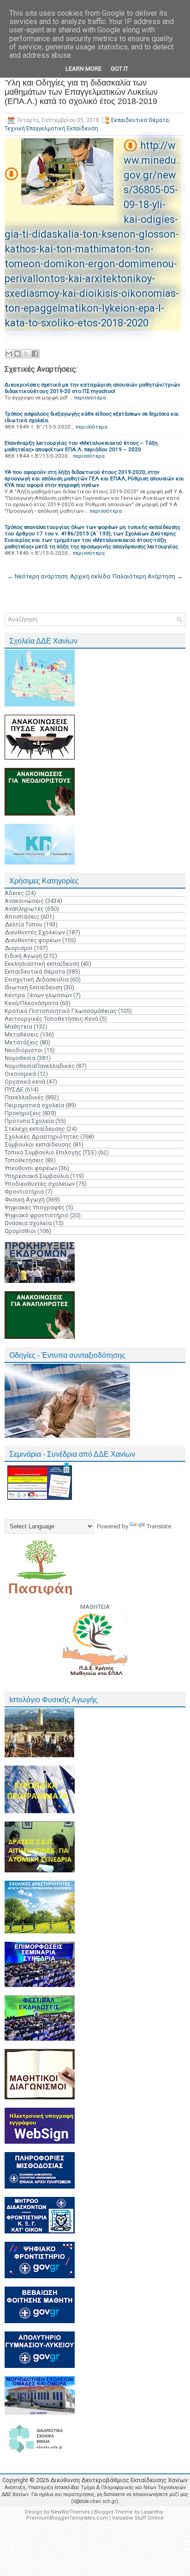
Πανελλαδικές (24, 1097)
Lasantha (152, 2512)
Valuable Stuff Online (138, 2518)
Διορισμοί (19, 948)
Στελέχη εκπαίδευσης (35, 1129)
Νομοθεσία (20, 1058)
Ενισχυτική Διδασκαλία (37, 979)
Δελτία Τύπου (24, 924)
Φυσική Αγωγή (25, 1199)
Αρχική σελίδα (90, 576)
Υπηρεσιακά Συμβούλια (37, 1176)
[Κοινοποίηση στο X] (26, 354)
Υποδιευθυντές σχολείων (40, 1184)
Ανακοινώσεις (24, 901)
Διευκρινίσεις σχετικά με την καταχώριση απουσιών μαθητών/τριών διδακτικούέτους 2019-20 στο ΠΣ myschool (92, 388)
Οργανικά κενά (25, 1082)
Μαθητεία (18, 1027)
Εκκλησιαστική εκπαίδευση (42, 964)
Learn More (83, 69)
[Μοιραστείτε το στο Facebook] (35, 354)
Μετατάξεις (21, 1042)
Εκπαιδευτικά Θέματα (140, 120)
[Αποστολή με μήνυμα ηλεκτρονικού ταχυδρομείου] (9, 354)
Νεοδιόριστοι (24, 1050)
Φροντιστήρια (24, 1192)
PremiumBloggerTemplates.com (67, 2518)
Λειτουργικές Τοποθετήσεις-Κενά (51, 1019)
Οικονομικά (20, 1074)
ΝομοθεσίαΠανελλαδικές (40, 1066)
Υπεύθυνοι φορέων (31, 1168)
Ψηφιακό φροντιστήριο (37, 1215)
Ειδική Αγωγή (23, 956)
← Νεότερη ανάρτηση (38, 576)
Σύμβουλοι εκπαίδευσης (38, 1144)
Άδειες (14, 893)
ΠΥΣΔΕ (14, 1089)
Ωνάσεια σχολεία (28, 1223)
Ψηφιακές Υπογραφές (35, 1207)
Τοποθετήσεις (24, 1160)
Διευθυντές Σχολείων (35, 932)
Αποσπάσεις (22, 917)
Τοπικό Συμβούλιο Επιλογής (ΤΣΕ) (51, 1152)
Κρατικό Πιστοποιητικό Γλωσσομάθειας (61, 1011)
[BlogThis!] (18, 354)
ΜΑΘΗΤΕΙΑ (95, 1607)
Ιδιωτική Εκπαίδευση (33, 987)
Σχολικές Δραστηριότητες (42, 1137)
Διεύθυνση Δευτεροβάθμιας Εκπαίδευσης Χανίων (119, 2480)
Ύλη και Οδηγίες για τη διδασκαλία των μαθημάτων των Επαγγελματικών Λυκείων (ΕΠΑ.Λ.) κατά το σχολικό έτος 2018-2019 (81, 92)
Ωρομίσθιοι (20, 1231)
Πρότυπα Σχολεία (29, 1121)
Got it (119, 69)
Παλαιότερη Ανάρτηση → (148, 576)
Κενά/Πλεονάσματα (32, 1003)
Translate (159, 1526)
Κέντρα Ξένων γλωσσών (38, 995)
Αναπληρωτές (24, 909)
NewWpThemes (70, 2512)
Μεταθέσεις (22, 1034)
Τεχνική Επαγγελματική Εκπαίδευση (51, 129)
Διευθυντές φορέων (33, 940)
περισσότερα (90, 398)
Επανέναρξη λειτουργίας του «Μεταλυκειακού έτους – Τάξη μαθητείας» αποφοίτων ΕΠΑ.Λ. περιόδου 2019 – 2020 (81, 446)
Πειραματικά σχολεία (34, 1105)
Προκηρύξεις (23, 1113)
